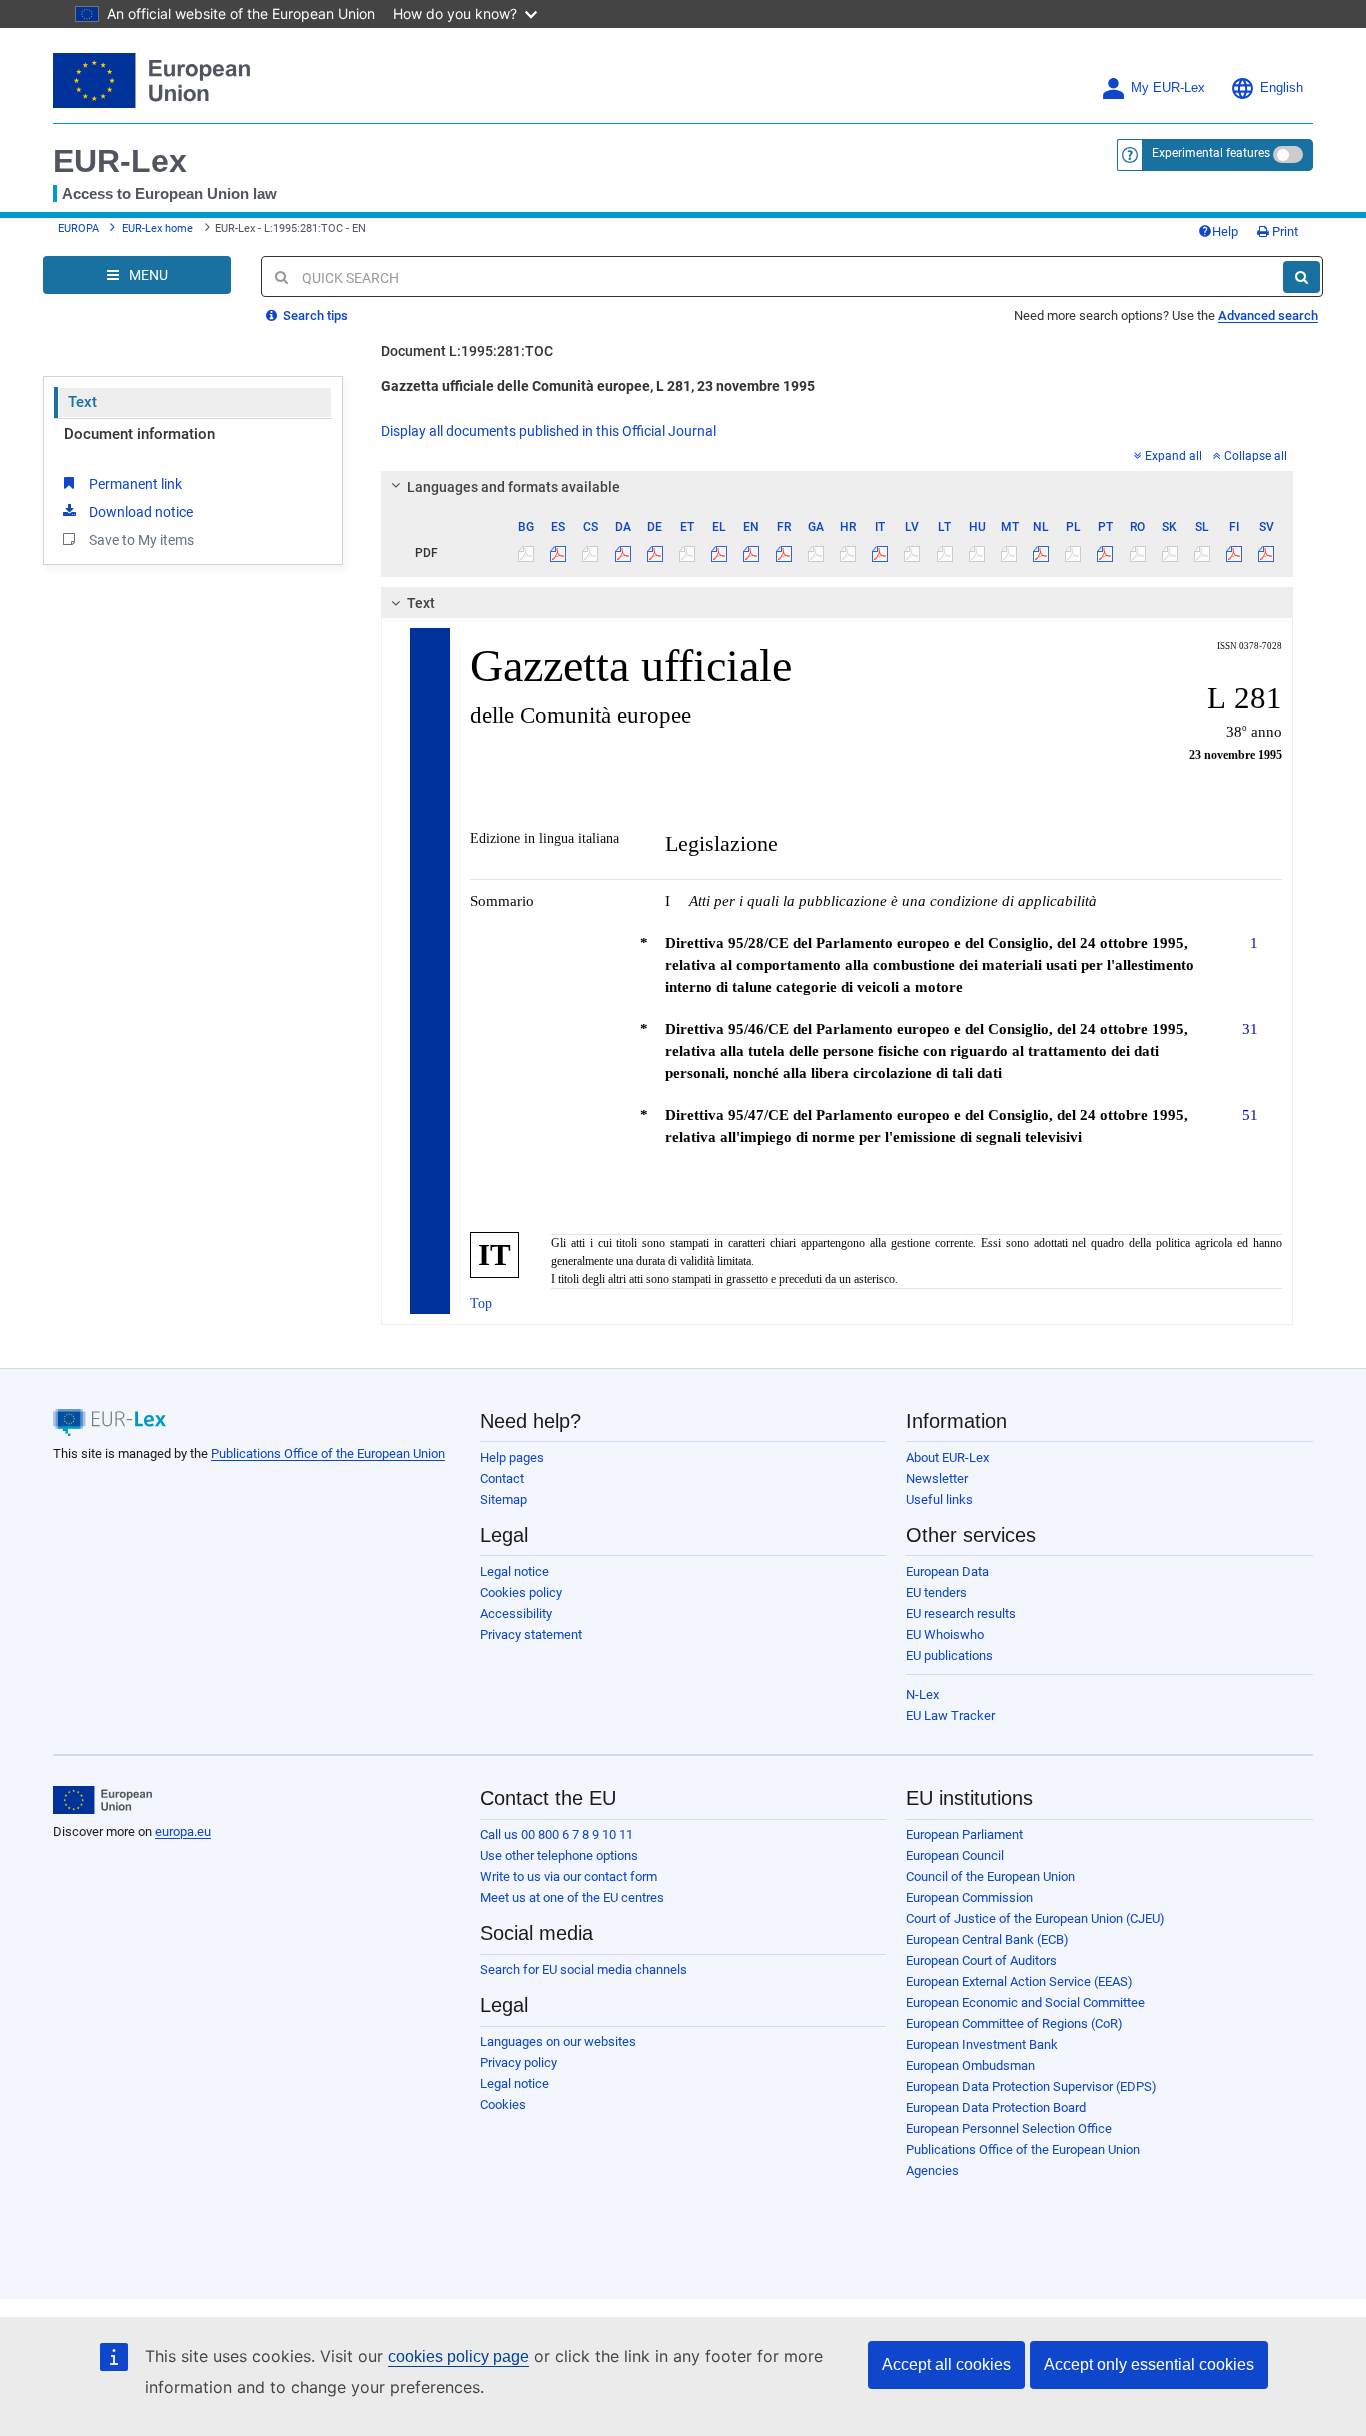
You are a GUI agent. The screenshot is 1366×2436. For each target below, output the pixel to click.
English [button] (1281, 88)
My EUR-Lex (1168, 88)
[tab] (837, 487)
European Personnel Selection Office (1009, 2128)
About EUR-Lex (947, 1457)
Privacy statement (531, 1634)
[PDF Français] (783, 553)
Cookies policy (521, 1592)
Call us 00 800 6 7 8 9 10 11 (556, 1834)
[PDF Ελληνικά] (719, 553)
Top (481, 1303)
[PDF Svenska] (1266, 553)
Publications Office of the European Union (328, 1453)
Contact (502, 1478)
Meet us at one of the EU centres (572, 1897)
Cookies (503, 2104)
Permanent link (135, 484)
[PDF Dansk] (622, 553)
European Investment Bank (982, 2044)
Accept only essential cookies (1149, 2364)
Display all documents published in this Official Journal (548, 431)
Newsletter (937, 1478)
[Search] (1301, 277)
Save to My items (141, 540)
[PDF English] (751, 553)
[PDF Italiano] (880, 553)
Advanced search (1268, 315)
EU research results (961, 1613)
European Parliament (964, 1834)
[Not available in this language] (526, 553)
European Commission (969, 1897)
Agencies (932, 2170)
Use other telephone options (559, 1855)
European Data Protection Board (996, 2107)
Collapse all (1255, 456)
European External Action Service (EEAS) (1019, 1981)
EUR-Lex (120, 161)
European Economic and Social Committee (1025, 2002)
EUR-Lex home (157, 228)
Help (1225, 231)
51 (1250, 1114)
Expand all (1173, 456)
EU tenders (936, 1592)
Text (82, 402)
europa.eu (183, 1831)
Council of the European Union (990, 1876)
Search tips (314, 315)
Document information (139, 434)
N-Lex (922, 1694)
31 (1250, 1028)
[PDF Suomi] (1234, 553)
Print (1283, 231)
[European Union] (102, 1800)
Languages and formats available (513, 487)
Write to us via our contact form (568, 1876)
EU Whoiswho (945, 1634)
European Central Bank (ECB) (987, 1939)
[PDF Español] (558, 553)
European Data (947, 1571)
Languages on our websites (558, 2041)
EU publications (949, 1655)
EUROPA (78, 228)
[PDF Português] (1105, 553)
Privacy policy (518, 2062)
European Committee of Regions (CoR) (1014, 2023)
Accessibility (516, 1613)
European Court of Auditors (981, 1960)
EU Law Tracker (950, 1715)
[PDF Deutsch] (654, 553)
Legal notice (514, 1571)
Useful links (939, 1499)
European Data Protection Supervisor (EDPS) (1031, 2086)
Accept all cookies (946, 2364)
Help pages (512, 1457)
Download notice (141, 512)
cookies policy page (458, 2356)
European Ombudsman (970, 2065)
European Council (955, 1855)
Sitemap (503, 1499)
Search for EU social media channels (583, 1969)
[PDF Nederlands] (1041, 553)
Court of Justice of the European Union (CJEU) (1035, 1918)
